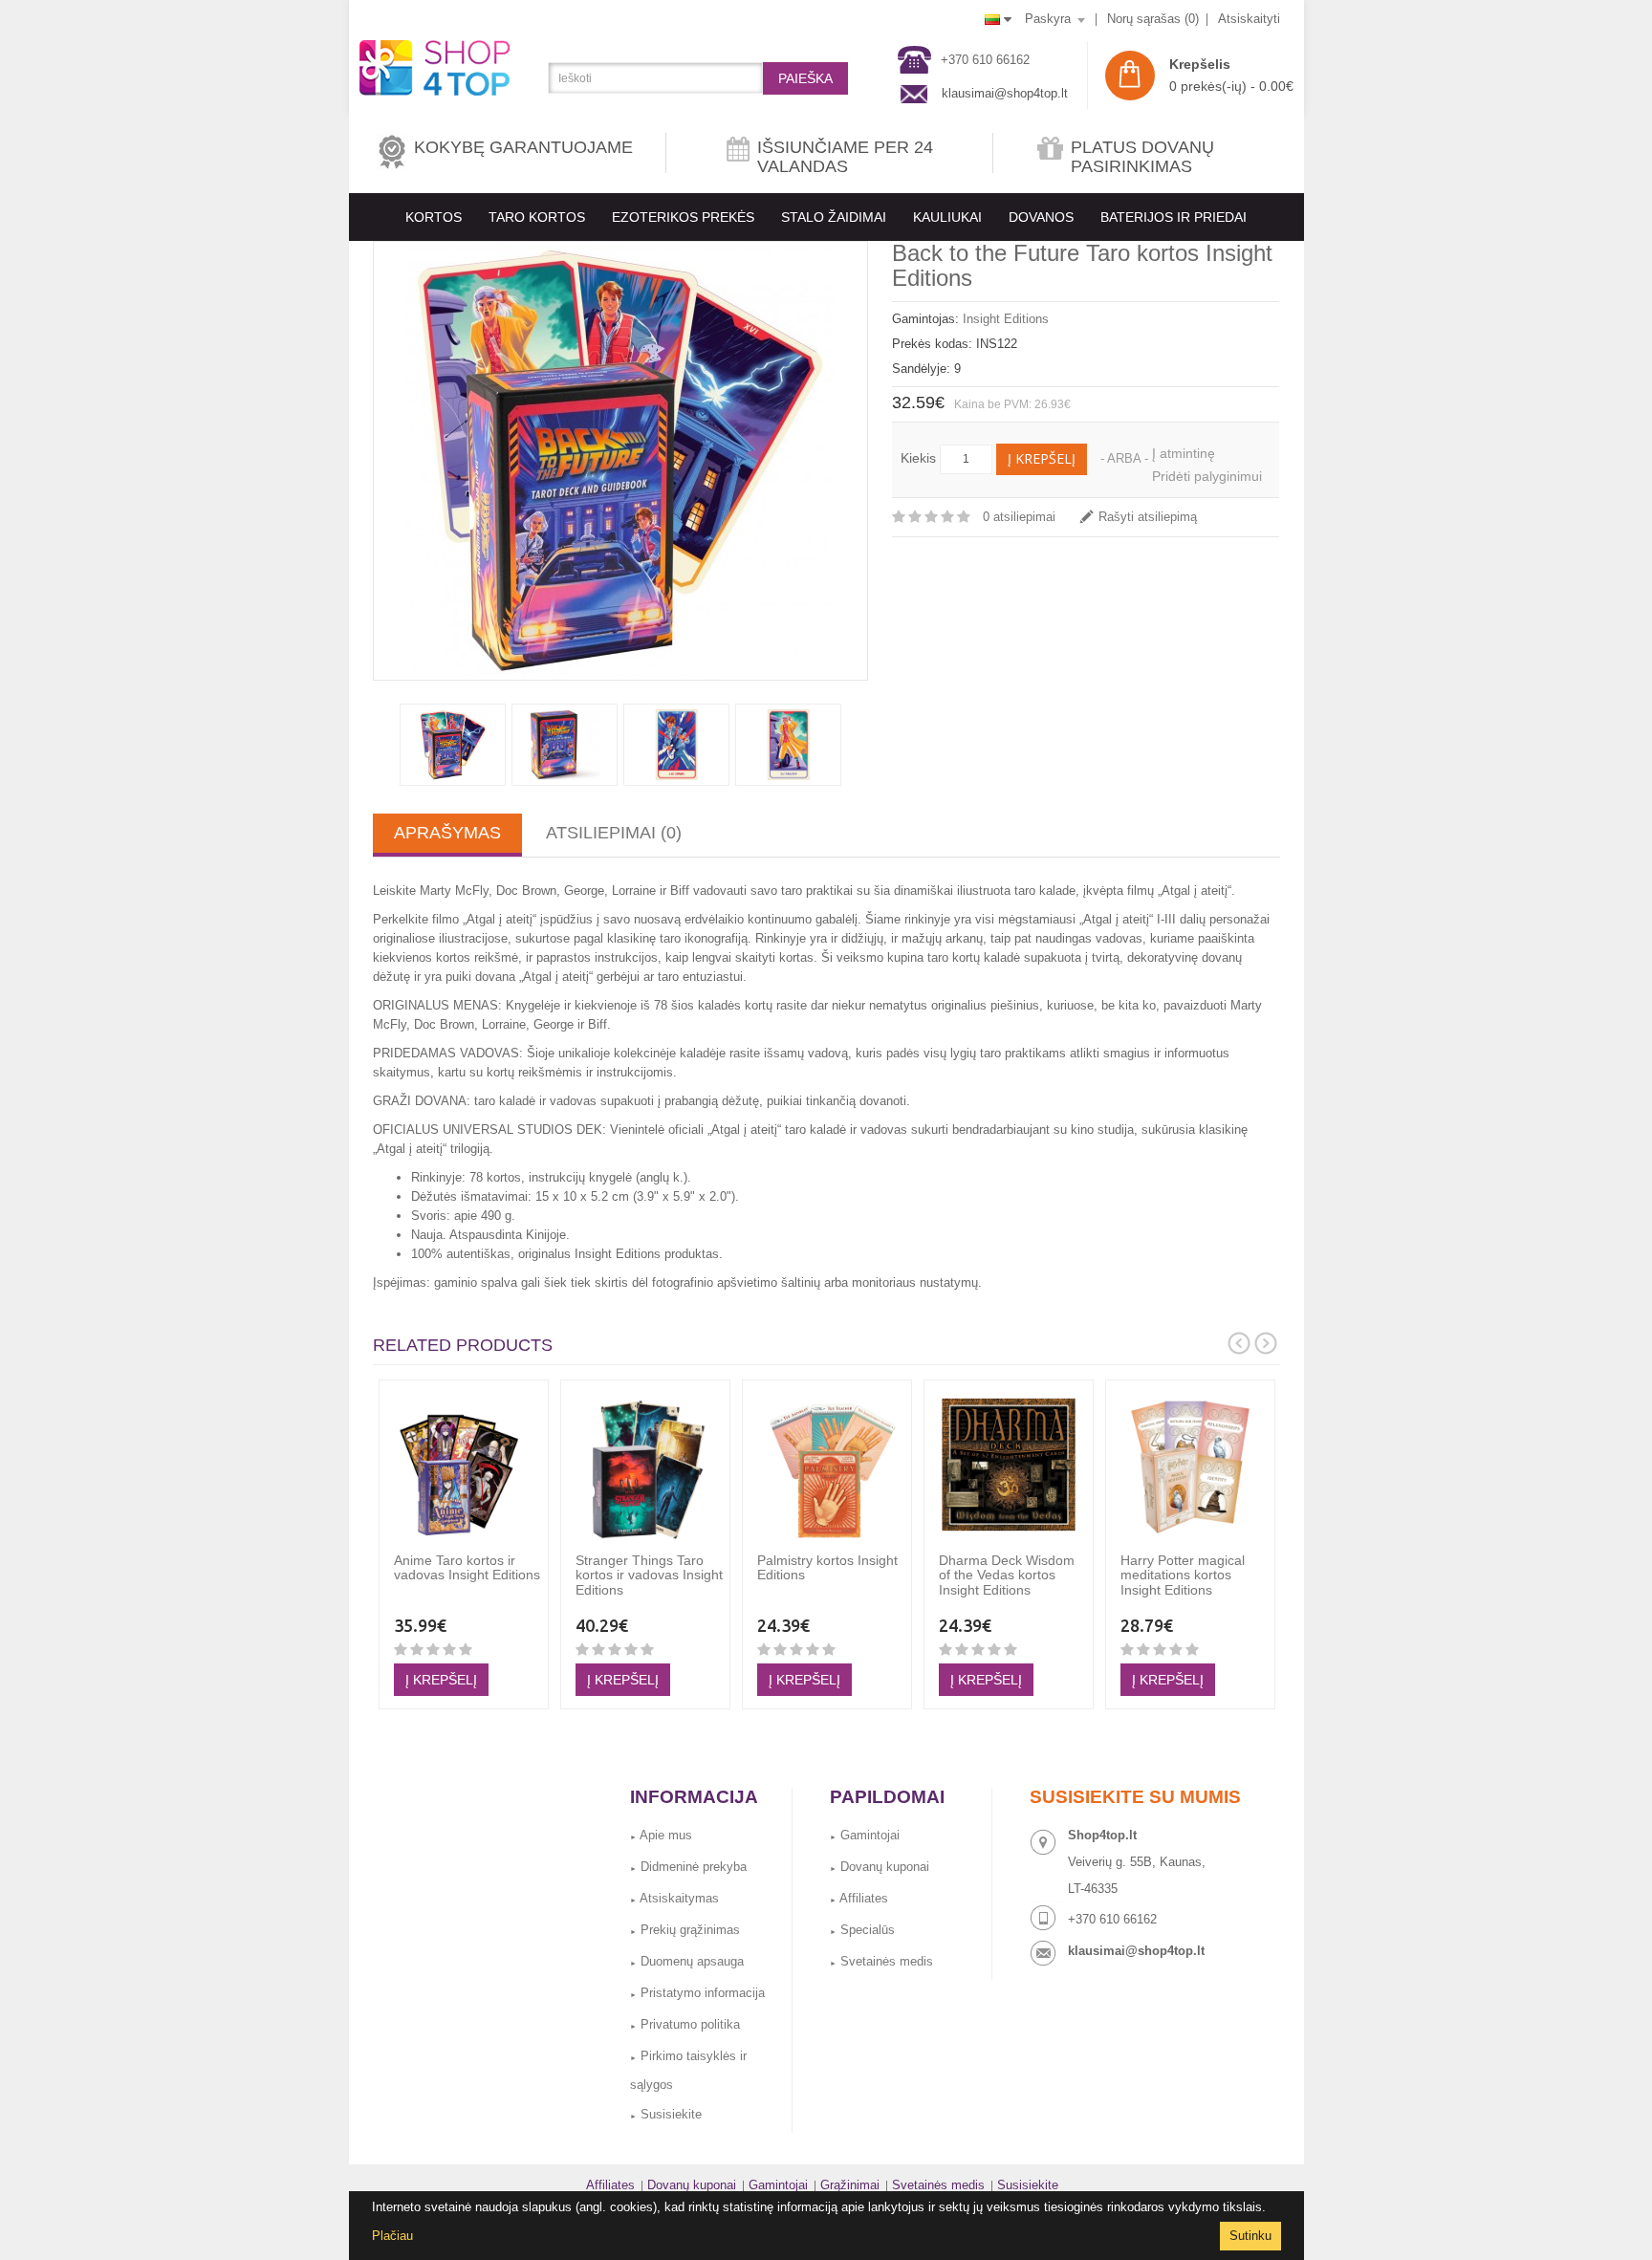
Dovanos (1041, 217)
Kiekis (918, 458)
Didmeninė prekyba (688, 1867)
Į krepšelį (1042, 458)
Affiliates (859, 1898)
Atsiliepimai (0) (614, 833)
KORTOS (434, 217)
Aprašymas (447, 833)
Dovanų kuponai (880, 1867)
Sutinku (1250, 2236)
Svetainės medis (881, 1961)
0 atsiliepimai (1019, 517)
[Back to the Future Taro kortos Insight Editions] (620, 461)
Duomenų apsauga (687, 1961)
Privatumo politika (685, 2024)
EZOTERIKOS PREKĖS (683, 217)
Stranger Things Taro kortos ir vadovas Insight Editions (649, 1575)
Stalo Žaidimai (834, 217)
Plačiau (392, 2236)
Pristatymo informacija (697, 1993)
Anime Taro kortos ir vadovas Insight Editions (467, 1567)
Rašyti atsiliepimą (1148, 517)
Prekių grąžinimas (685, 1930)
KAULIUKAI (947, 217)
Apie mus (661, 1835)
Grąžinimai (850, 2185)
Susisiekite (666, 2114)
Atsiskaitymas (674, 1898)
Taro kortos (537, 217)
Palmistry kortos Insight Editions (827, 1567)
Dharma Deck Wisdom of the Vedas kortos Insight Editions (1007, 1575)
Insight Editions (1006, 319)
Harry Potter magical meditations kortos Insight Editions (1183, 1575)
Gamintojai (865, 1835)
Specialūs (862, 1930)
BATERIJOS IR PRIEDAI (1174, 217)
